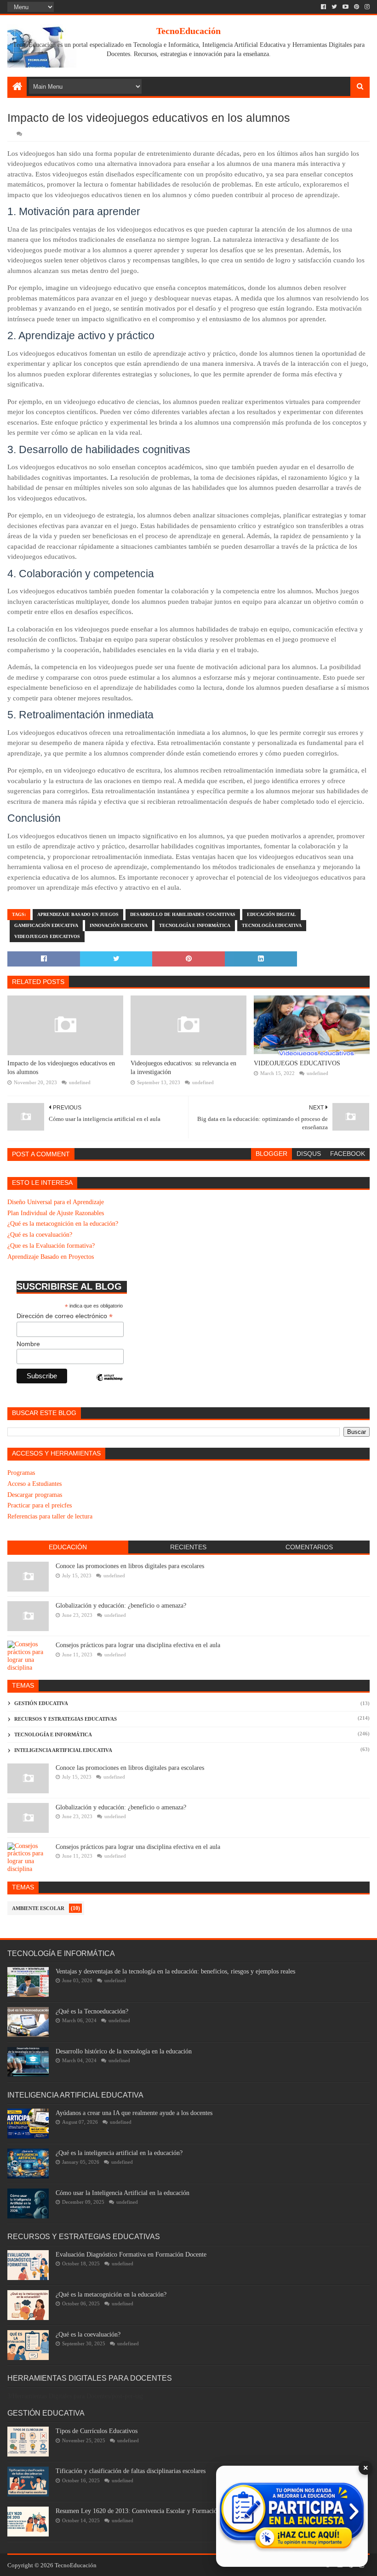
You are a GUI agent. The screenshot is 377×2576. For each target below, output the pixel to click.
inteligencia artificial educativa (63, 1750)
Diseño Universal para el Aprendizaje (56, 1202)
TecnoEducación (188, 31)
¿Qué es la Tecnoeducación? (92, 2011)
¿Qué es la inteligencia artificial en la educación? (119, 2153)
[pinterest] (357, 7)
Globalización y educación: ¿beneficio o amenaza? (121, 1606)
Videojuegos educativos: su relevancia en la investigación (183, 1068)
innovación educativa (119, 925)
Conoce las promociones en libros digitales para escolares (130, 1566)
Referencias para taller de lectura (50, 1516)
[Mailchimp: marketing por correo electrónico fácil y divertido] (109, 1385)
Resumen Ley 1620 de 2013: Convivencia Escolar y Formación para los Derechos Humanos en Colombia (192, 2511)
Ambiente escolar (38, 1908)
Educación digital (271, 914)
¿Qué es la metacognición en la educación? (63, 1224)
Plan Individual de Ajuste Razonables (56, 1213)
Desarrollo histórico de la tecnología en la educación (124, 2051)
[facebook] (323, 7)
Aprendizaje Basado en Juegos (78, 914)
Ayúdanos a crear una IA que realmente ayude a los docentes (134, 2113)
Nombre (28, 1344)
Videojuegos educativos (47, 936)
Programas (21, 1473)
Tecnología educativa (272, 925)
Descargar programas (35, 1495)
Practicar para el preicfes (40, 1505)
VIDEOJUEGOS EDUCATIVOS (297, 1063)
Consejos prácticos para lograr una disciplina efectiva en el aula (138, 1645)
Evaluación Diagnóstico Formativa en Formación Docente (131, 2255)
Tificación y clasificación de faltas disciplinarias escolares (131, 2471)
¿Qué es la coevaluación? (40, 1235)
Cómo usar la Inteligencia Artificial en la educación (123, 2193)
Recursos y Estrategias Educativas (66, 1719)
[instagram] (366, 7)
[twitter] (334, 7)
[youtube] (346, 7)
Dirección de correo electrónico (65, 1316)
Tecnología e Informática (195, 925)
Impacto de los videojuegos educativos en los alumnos (61, 1068)
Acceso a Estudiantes (34, 1484)
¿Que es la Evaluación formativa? (51, 1246)
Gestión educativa (41, 1703)
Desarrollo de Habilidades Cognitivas (183, 914)
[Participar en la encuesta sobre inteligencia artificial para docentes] (292, 2516)
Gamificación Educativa (46, 925)
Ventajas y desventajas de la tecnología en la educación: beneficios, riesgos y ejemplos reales (175, 1971)
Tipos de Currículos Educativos (97, 2431)
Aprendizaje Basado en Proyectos (51, 1257)
